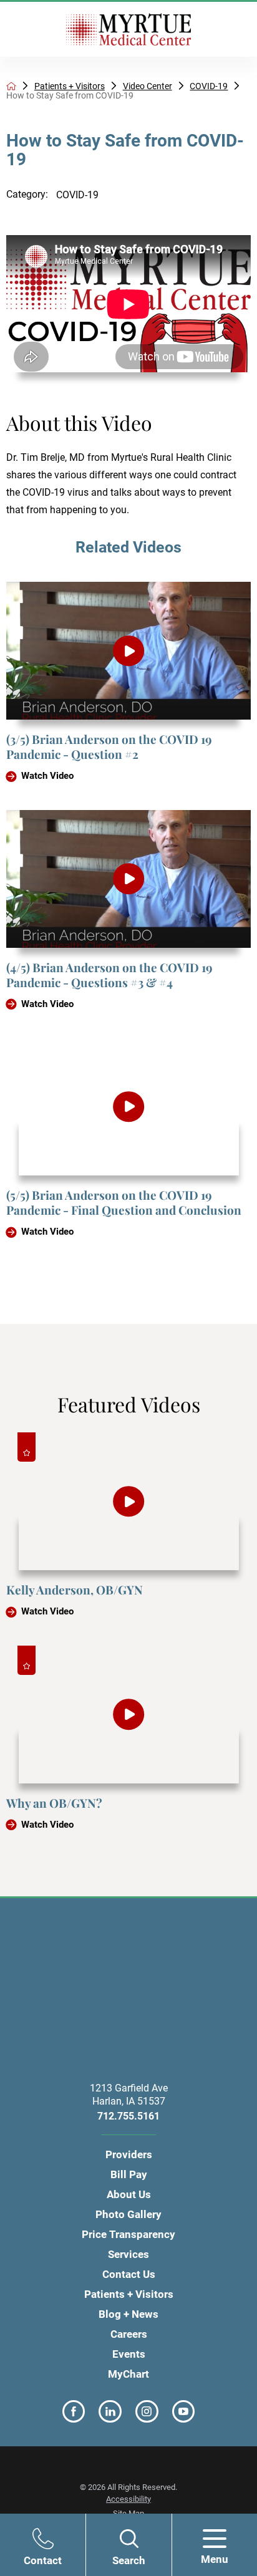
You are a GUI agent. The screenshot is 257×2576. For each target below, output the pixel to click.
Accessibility (128, 2499)
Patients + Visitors (70, 86)
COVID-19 (209, 86)
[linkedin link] (110, 2412)
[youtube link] (184, 2412)
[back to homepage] (11, 86)
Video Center (148, 86)
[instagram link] (147, 2412)
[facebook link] (74, 2412)
